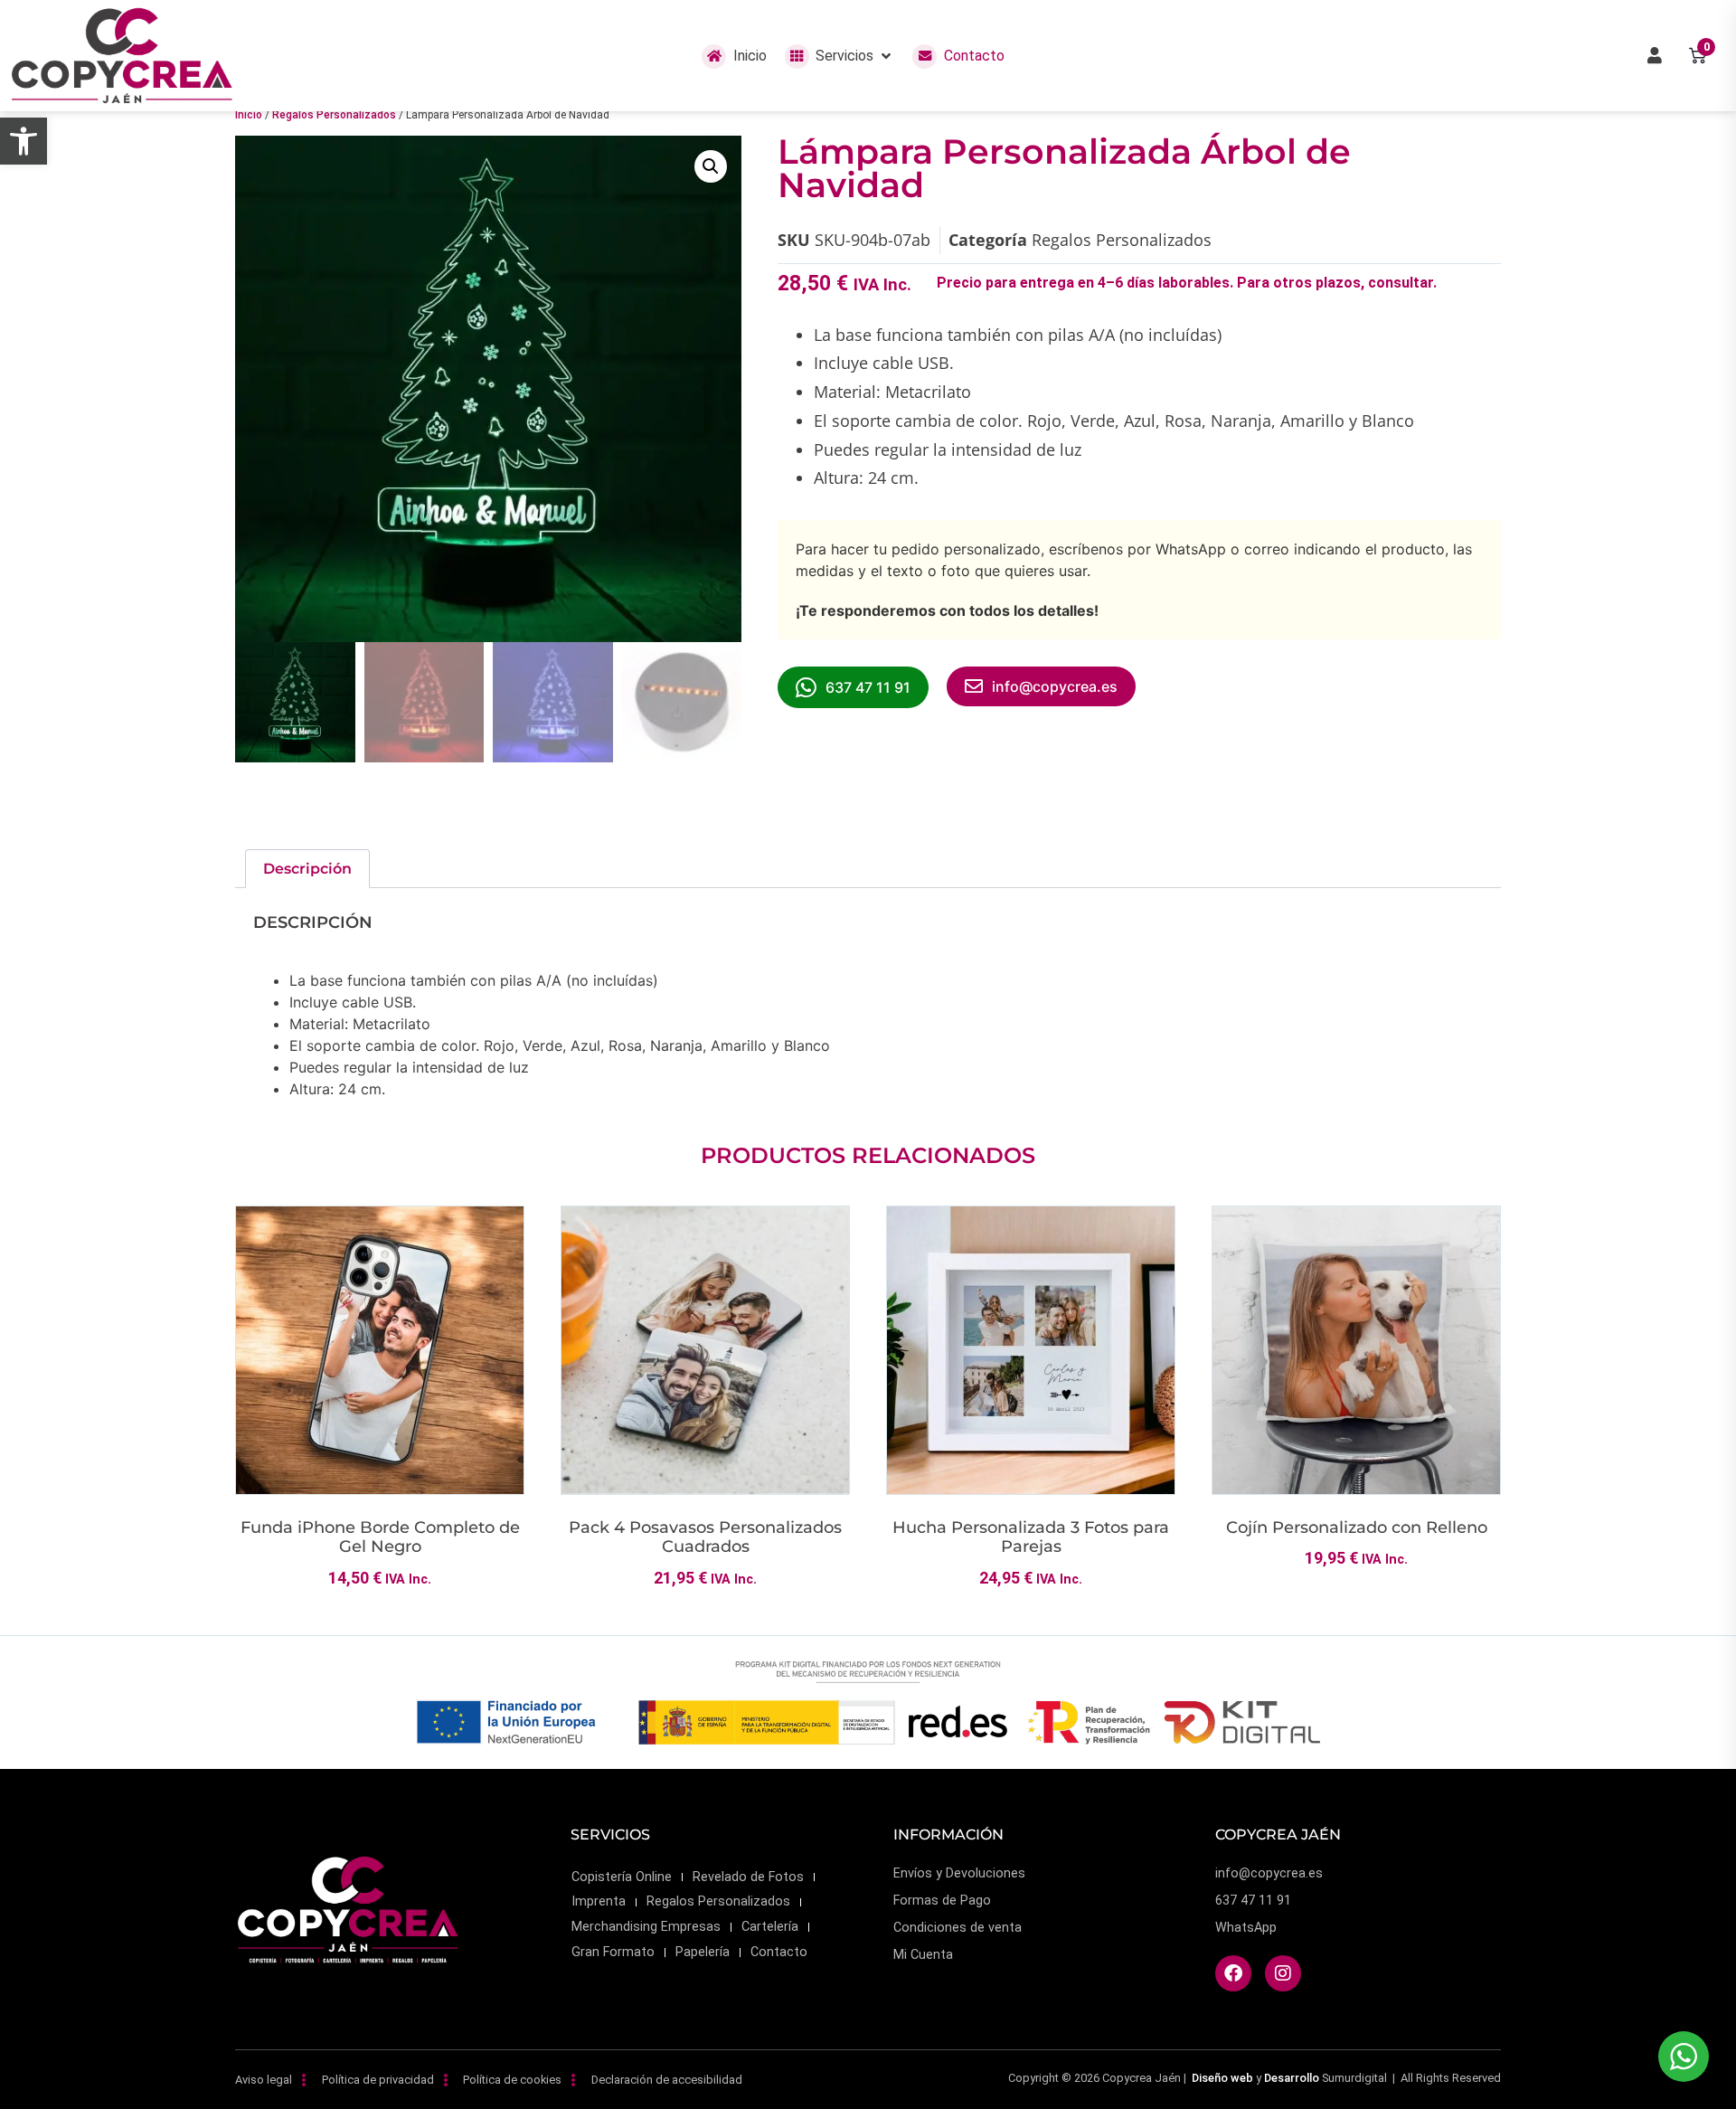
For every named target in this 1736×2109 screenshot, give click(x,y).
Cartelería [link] (770, 1927)
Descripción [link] (307, 869)
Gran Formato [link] (613, 1952)
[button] (840, 56)
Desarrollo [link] (1292, 2078)
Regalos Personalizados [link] (334, 115)
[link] (24, 141)
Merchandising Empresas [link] (646, 1927)
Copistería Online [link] (622, 1877)
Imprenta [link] (599, 1901)
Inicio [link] (249, 115)
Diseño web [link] (1222, 2078)
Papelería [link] (703, 1952)
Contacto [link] (779, 1952)
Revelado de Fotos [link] (748, 1877)
